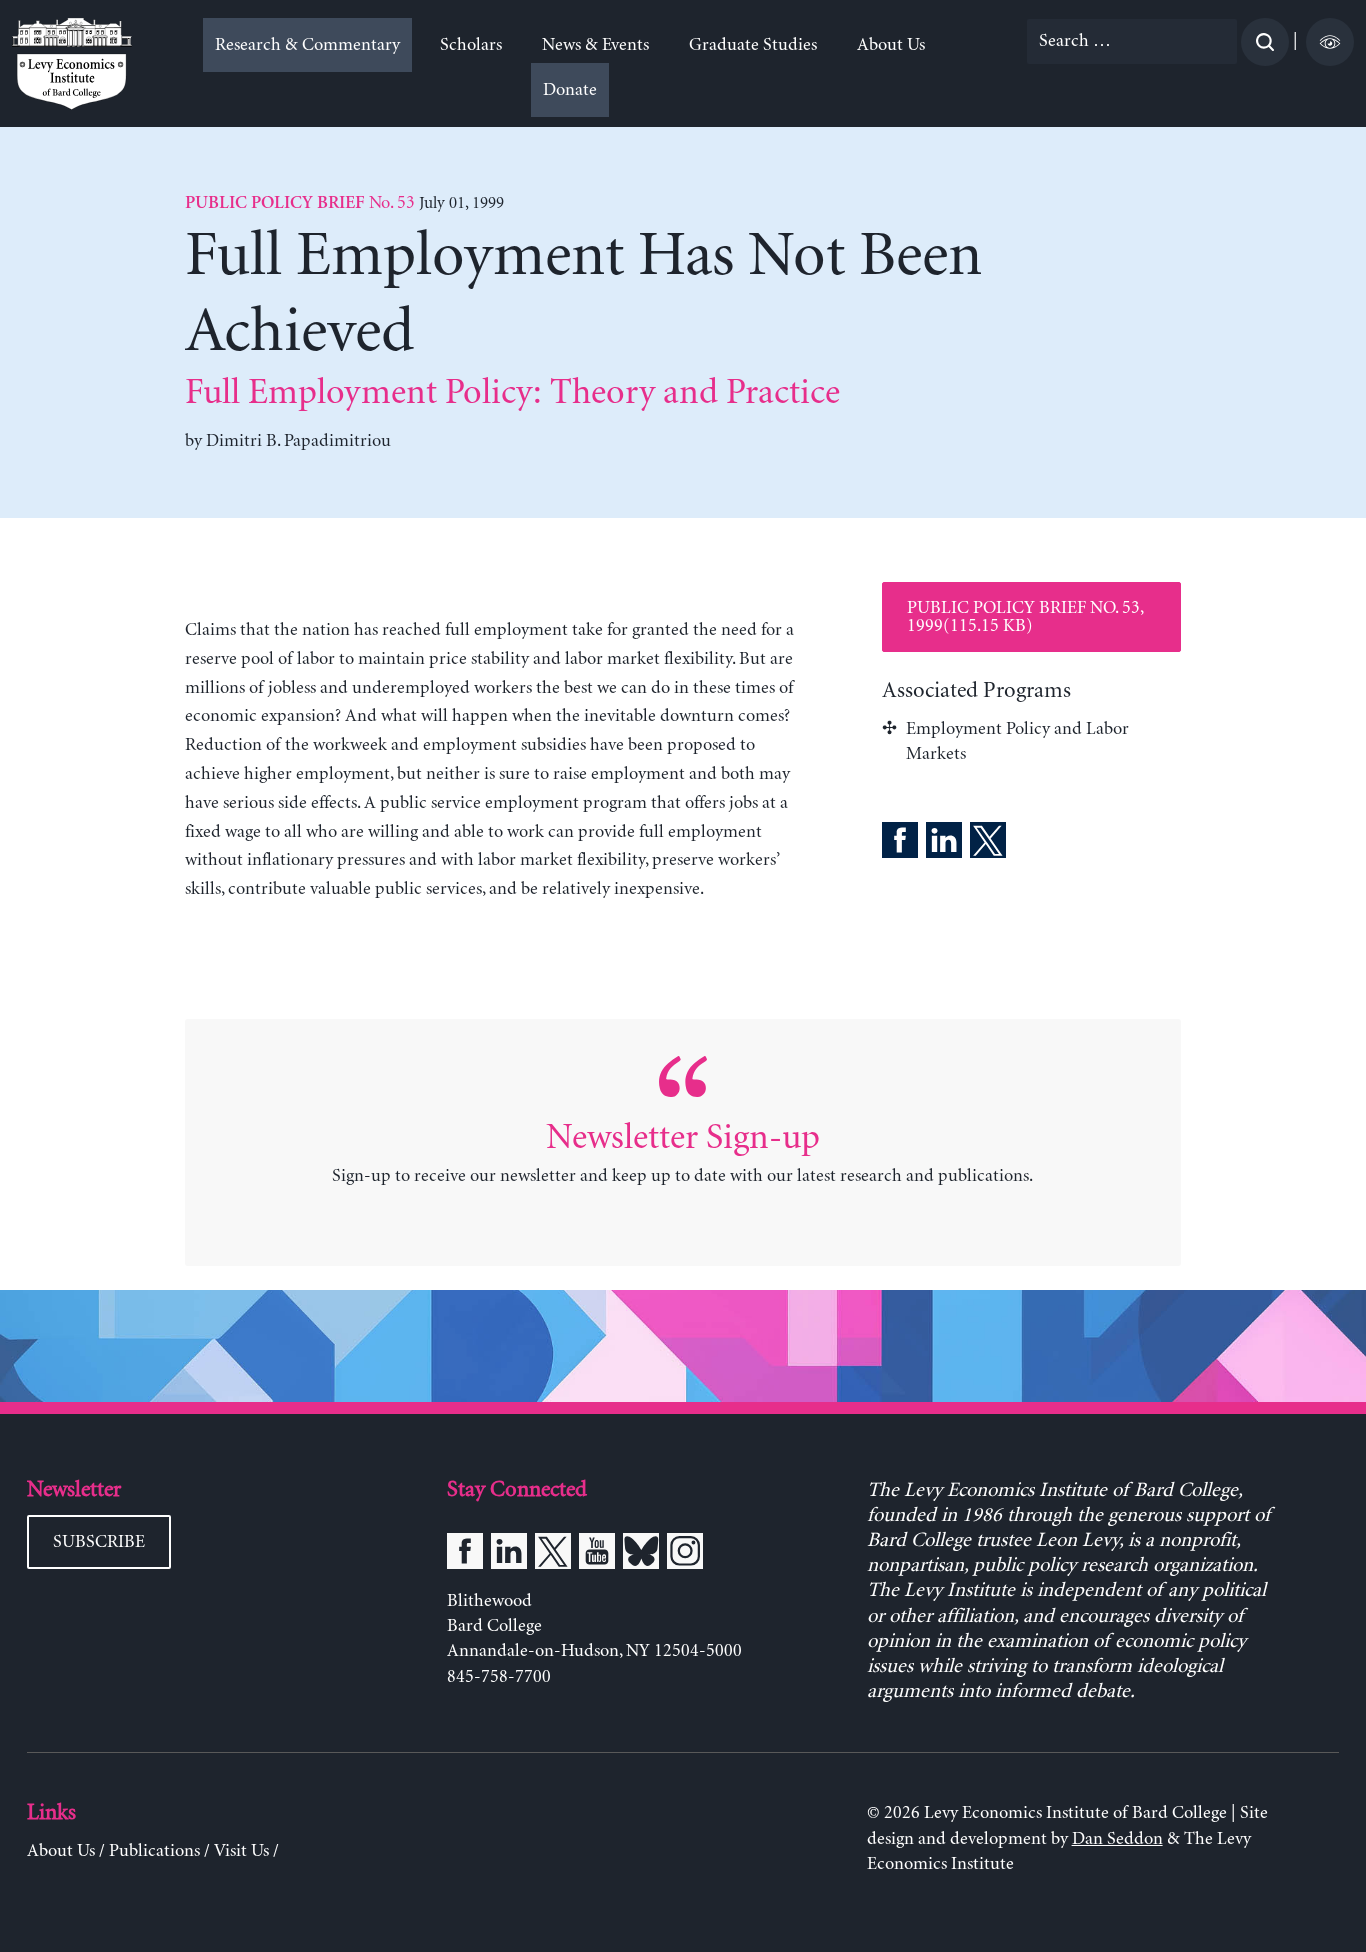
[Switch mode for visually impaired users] (1330, 42)
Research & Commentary (307, 45)
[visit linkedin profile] (509, 1555)
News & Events (595, 45)
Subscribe (99, 1542)
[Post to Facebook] (900, 844)
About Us (891, 45)
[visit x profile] (553, 1555)
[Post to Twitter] (988, 844)
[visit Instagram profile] (685, 1555)
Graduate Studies (753, 45)
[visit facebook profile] (465, 1555)
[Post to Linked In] (944, 844)
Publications (154, 1851)
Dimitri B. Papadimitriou (298, 441)
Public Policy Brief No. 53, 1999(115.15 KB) (1025, 617)
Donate (570, 90)
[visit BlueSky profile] (641, 1555)
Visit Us (241, 1851)
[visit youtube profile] (597, 1555)
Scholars (471, 45)
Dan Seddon (1117, 1839)
